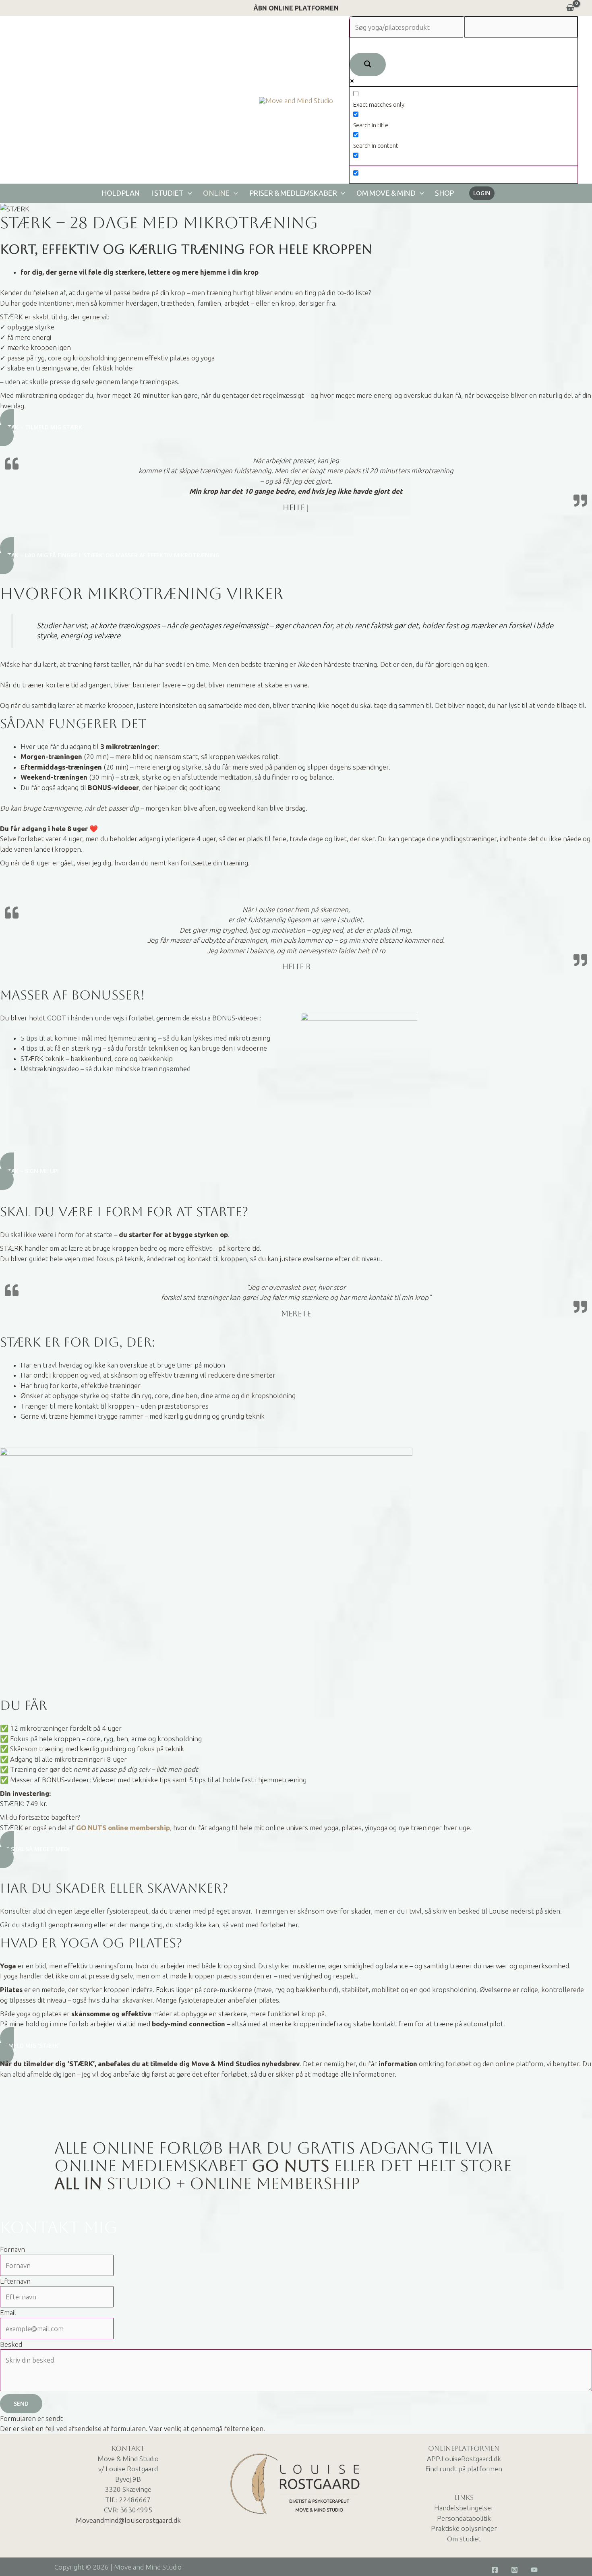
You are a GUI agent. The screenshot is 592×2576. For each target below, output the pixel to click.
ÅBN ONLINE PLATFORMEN (296, 8)
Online (216, 193)
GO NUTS (291, 2166)
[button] (188, 193)
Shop (444, 193)
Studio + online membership (207, 2183)
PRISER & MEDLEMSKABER (293, 193)
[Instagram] (514, 2570)
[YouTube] (534, 2570)
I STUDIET (167, 193)
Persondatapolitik (464, 2518)
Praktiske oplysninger (464, 2528)
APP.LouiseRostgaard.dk (464, 2459)
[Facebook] (495, 2570)
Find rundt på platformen (464, 2469)
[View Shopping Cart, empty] (570, 8)
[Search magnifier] (368, 64)
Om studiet (464, 2539)
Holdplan (121, 193)
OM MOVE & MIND (386, 193)
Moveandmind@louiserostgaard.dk (128, 2520)
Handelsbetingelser (464, 2508)
